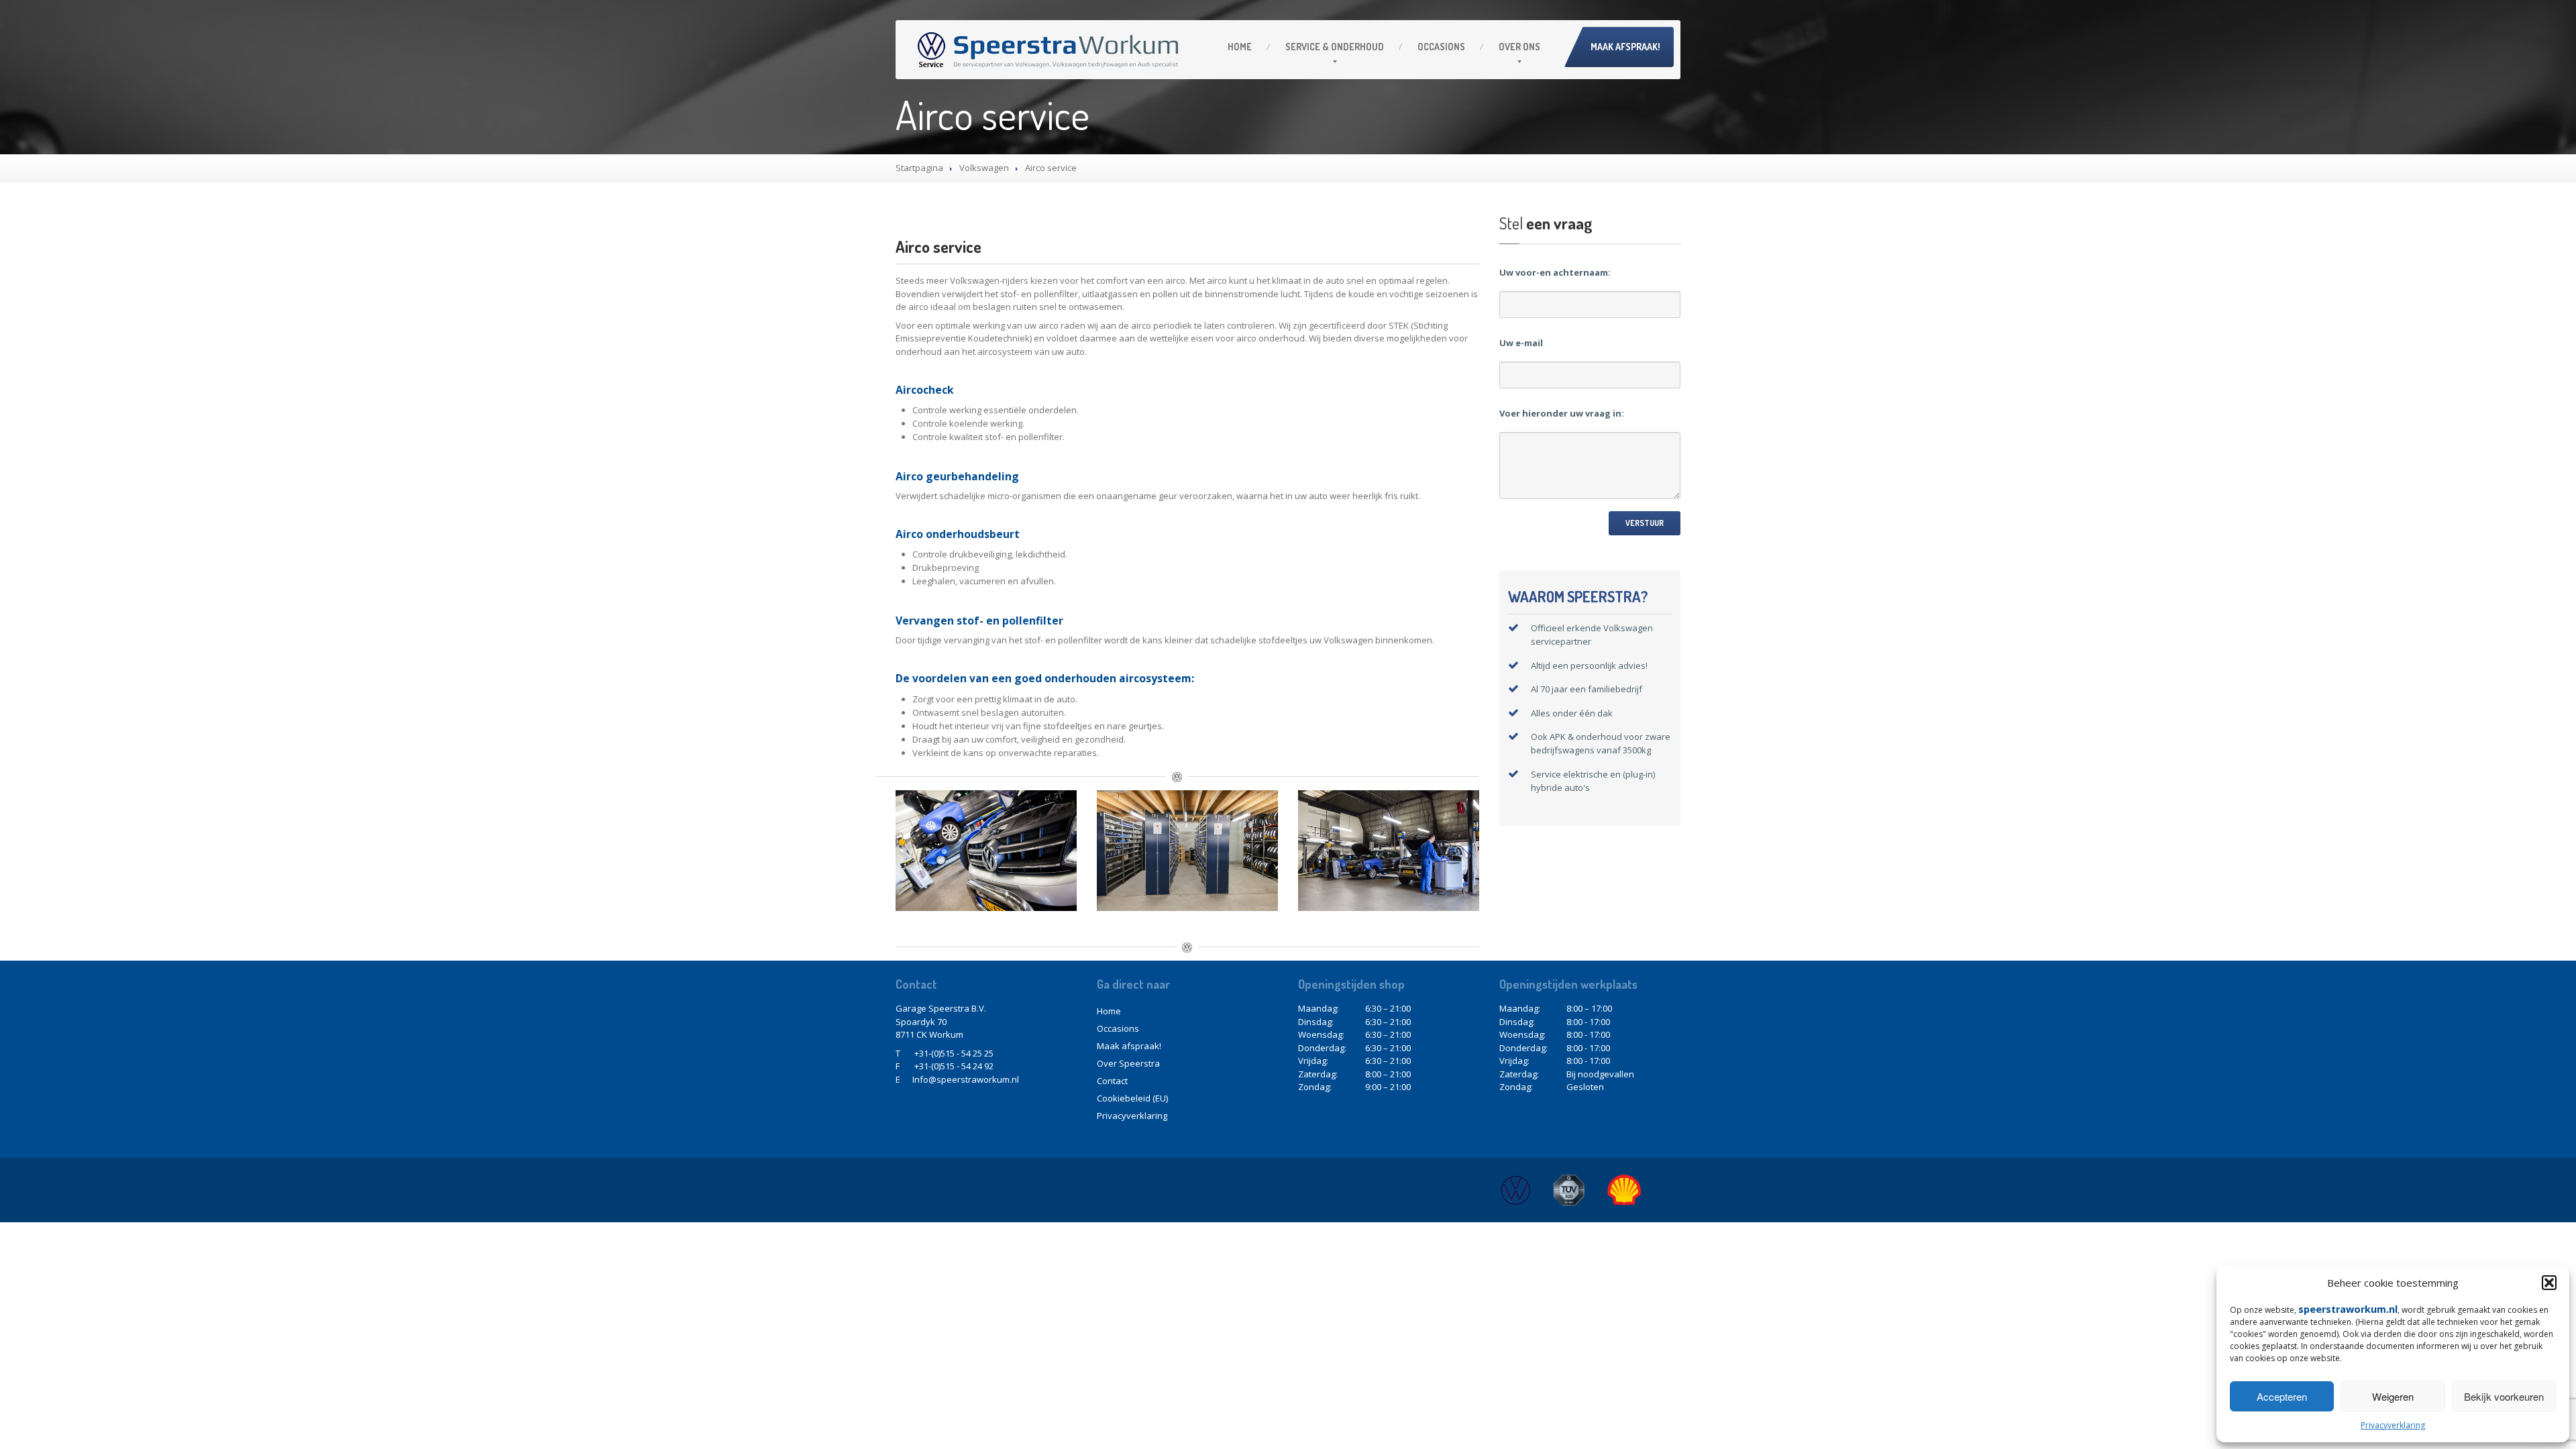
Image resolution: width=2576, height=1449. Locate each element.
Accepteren (2282, 1396)
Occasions (1441, 47)
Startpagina (919, 168)
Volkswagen (984, 168)
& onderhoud (1335, 47)
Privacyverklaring (2393, 1425)
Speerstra (1128, 1063)
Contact (1112, 1081)
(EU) (1132, 1098)
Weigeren (2393, 1396)
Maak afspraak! (1625, 47)
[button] (2549, 1283)
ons (1519, 47)
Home (1240, 47)
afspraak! (1129, 1046)
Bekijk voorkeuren (2504, 1396)
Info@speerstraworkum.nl (966, 1079)
